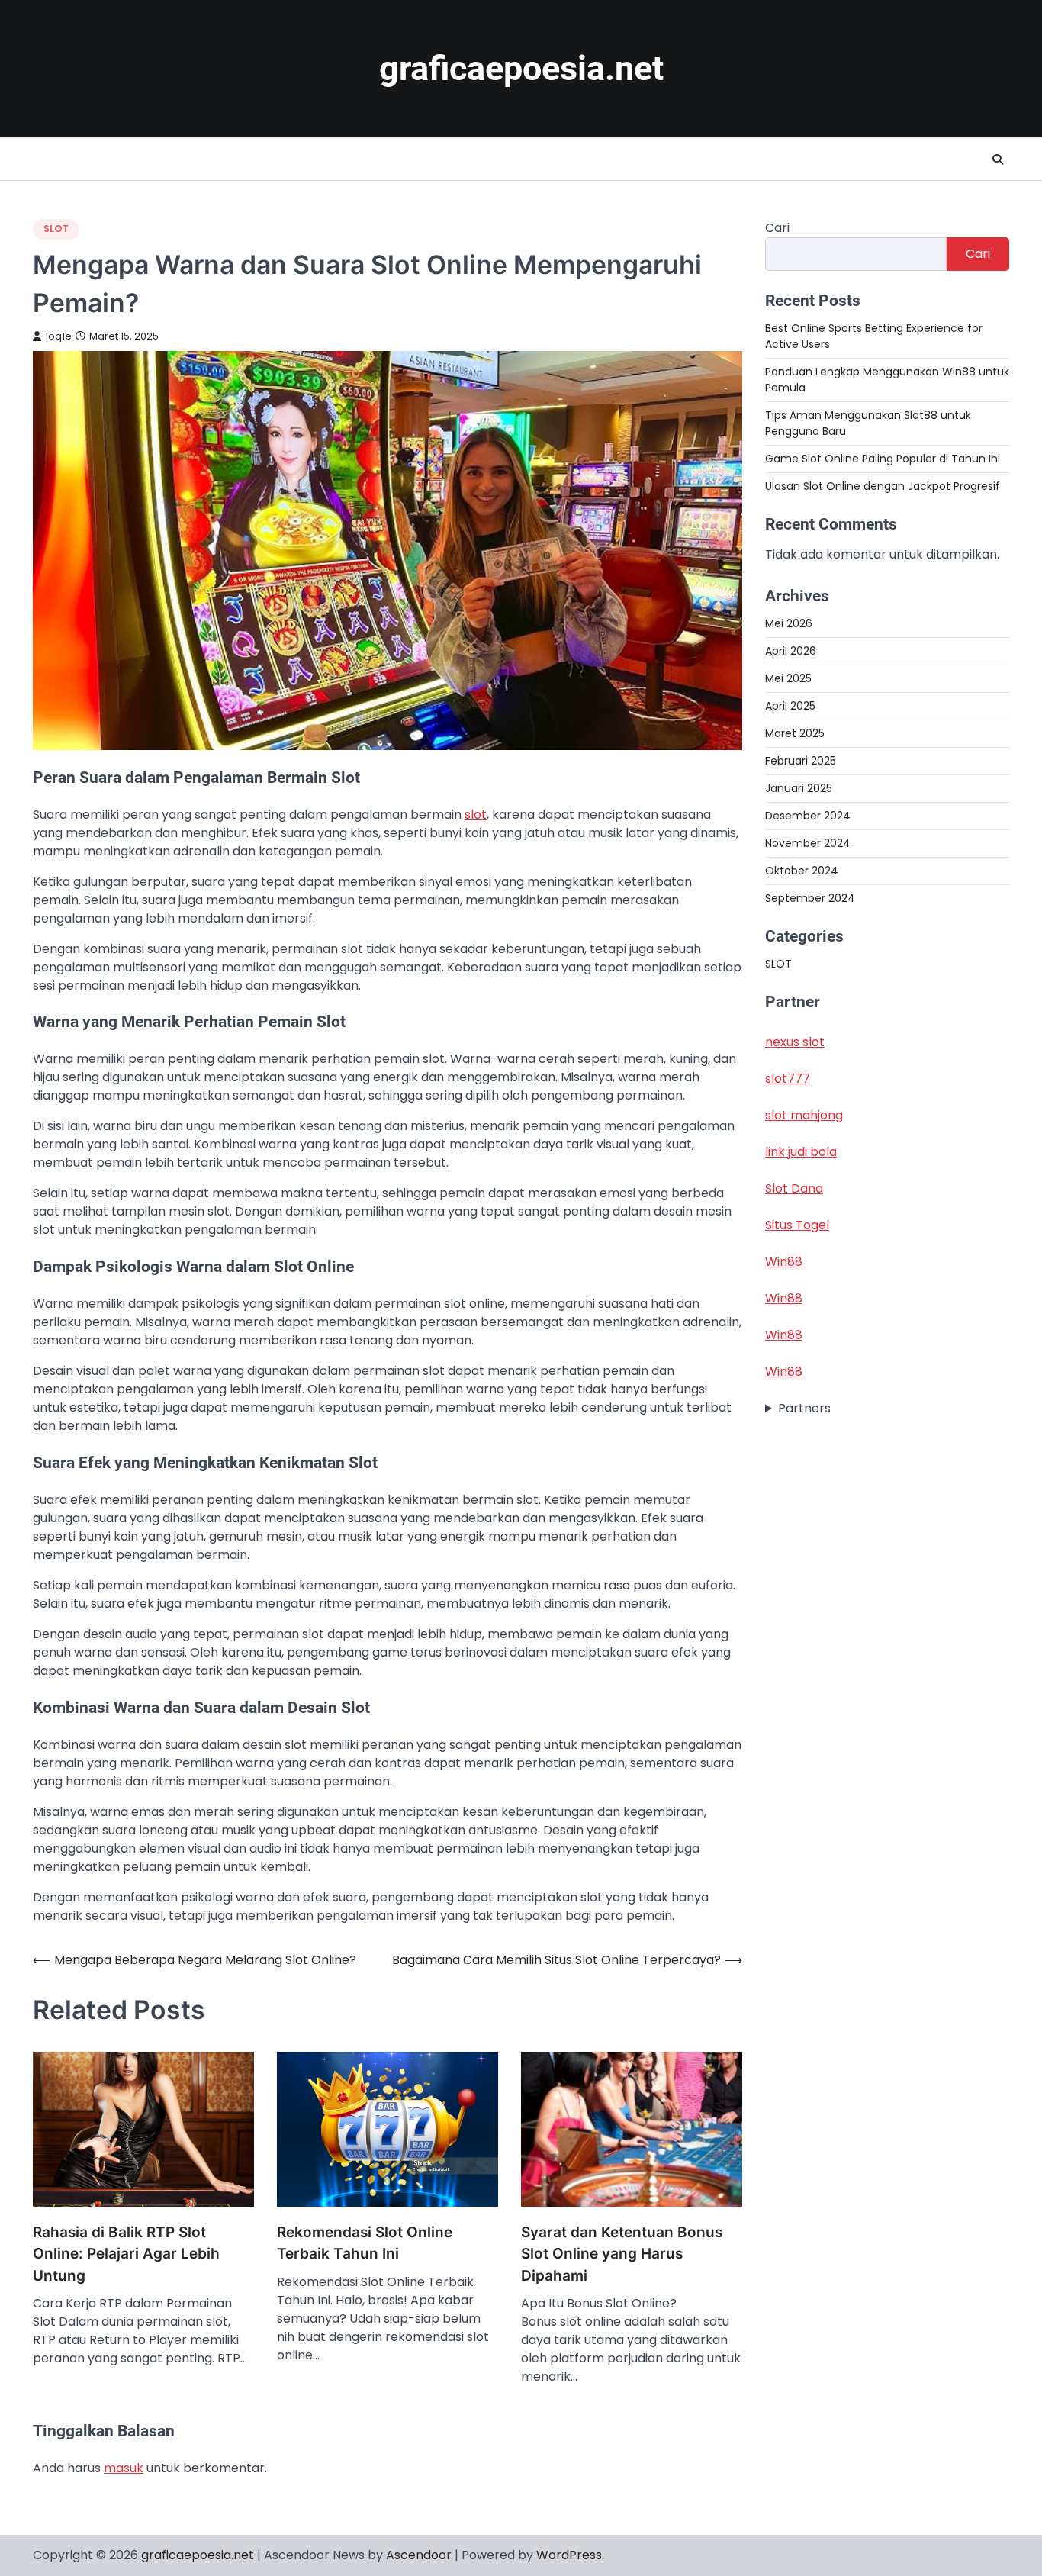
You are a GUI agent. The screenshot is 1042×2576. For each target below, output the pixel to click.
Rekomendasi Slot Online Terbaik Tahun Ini (365, 2243)
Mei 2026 (789, 623)
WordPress (569, 2555)
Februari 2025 (801, 761)
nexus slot (795, 1042)
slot (476, 815)
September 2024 (810, 898)
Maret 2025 (795, 733)
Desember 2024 (808, 816)
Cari (777, 228)
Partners (804, 1408)
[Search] (998, 159)
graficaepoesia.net (521, 68)
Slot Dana (794, 1188)
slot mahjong (804, 1115)
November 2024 (808, 843)
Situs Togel (797, 1225)
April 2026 (791, 651)
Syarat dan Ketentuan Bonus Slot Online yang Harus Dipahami (622, 2254)
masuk (124, 2468)
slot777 (788, 1079)
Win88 (784, 1262)
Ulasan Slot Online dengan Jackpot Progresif (883, 486)
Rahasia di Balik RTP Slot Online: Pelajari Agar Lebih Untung (126, 2254)
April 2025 (790, 706)
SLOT (56, 229)
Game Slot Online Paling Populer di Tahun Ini (883, 459)
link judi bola (801, 1152)
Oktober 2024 (802, 871)
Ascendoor (419, 2555)
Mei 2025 (788, 678)
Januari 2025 (799, 788)
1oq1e (58, 336)
